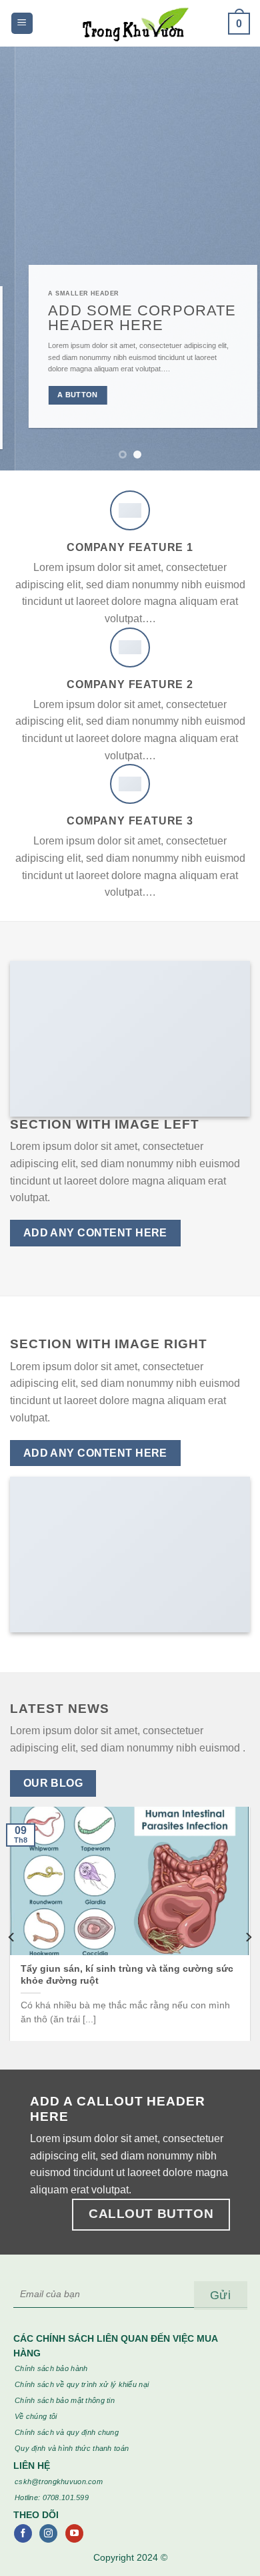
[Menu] (22, 24)
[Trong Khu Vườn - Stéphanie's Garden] (130, 23)
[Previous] (12, 1937)
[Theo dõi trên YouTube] (74, 2533)
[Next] (248, 1937)
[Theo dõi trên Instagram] (48, 2533)
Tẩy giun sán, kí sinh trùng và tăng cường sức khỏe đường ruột (127, 1975)
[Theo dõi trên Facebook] (23, 2533)
